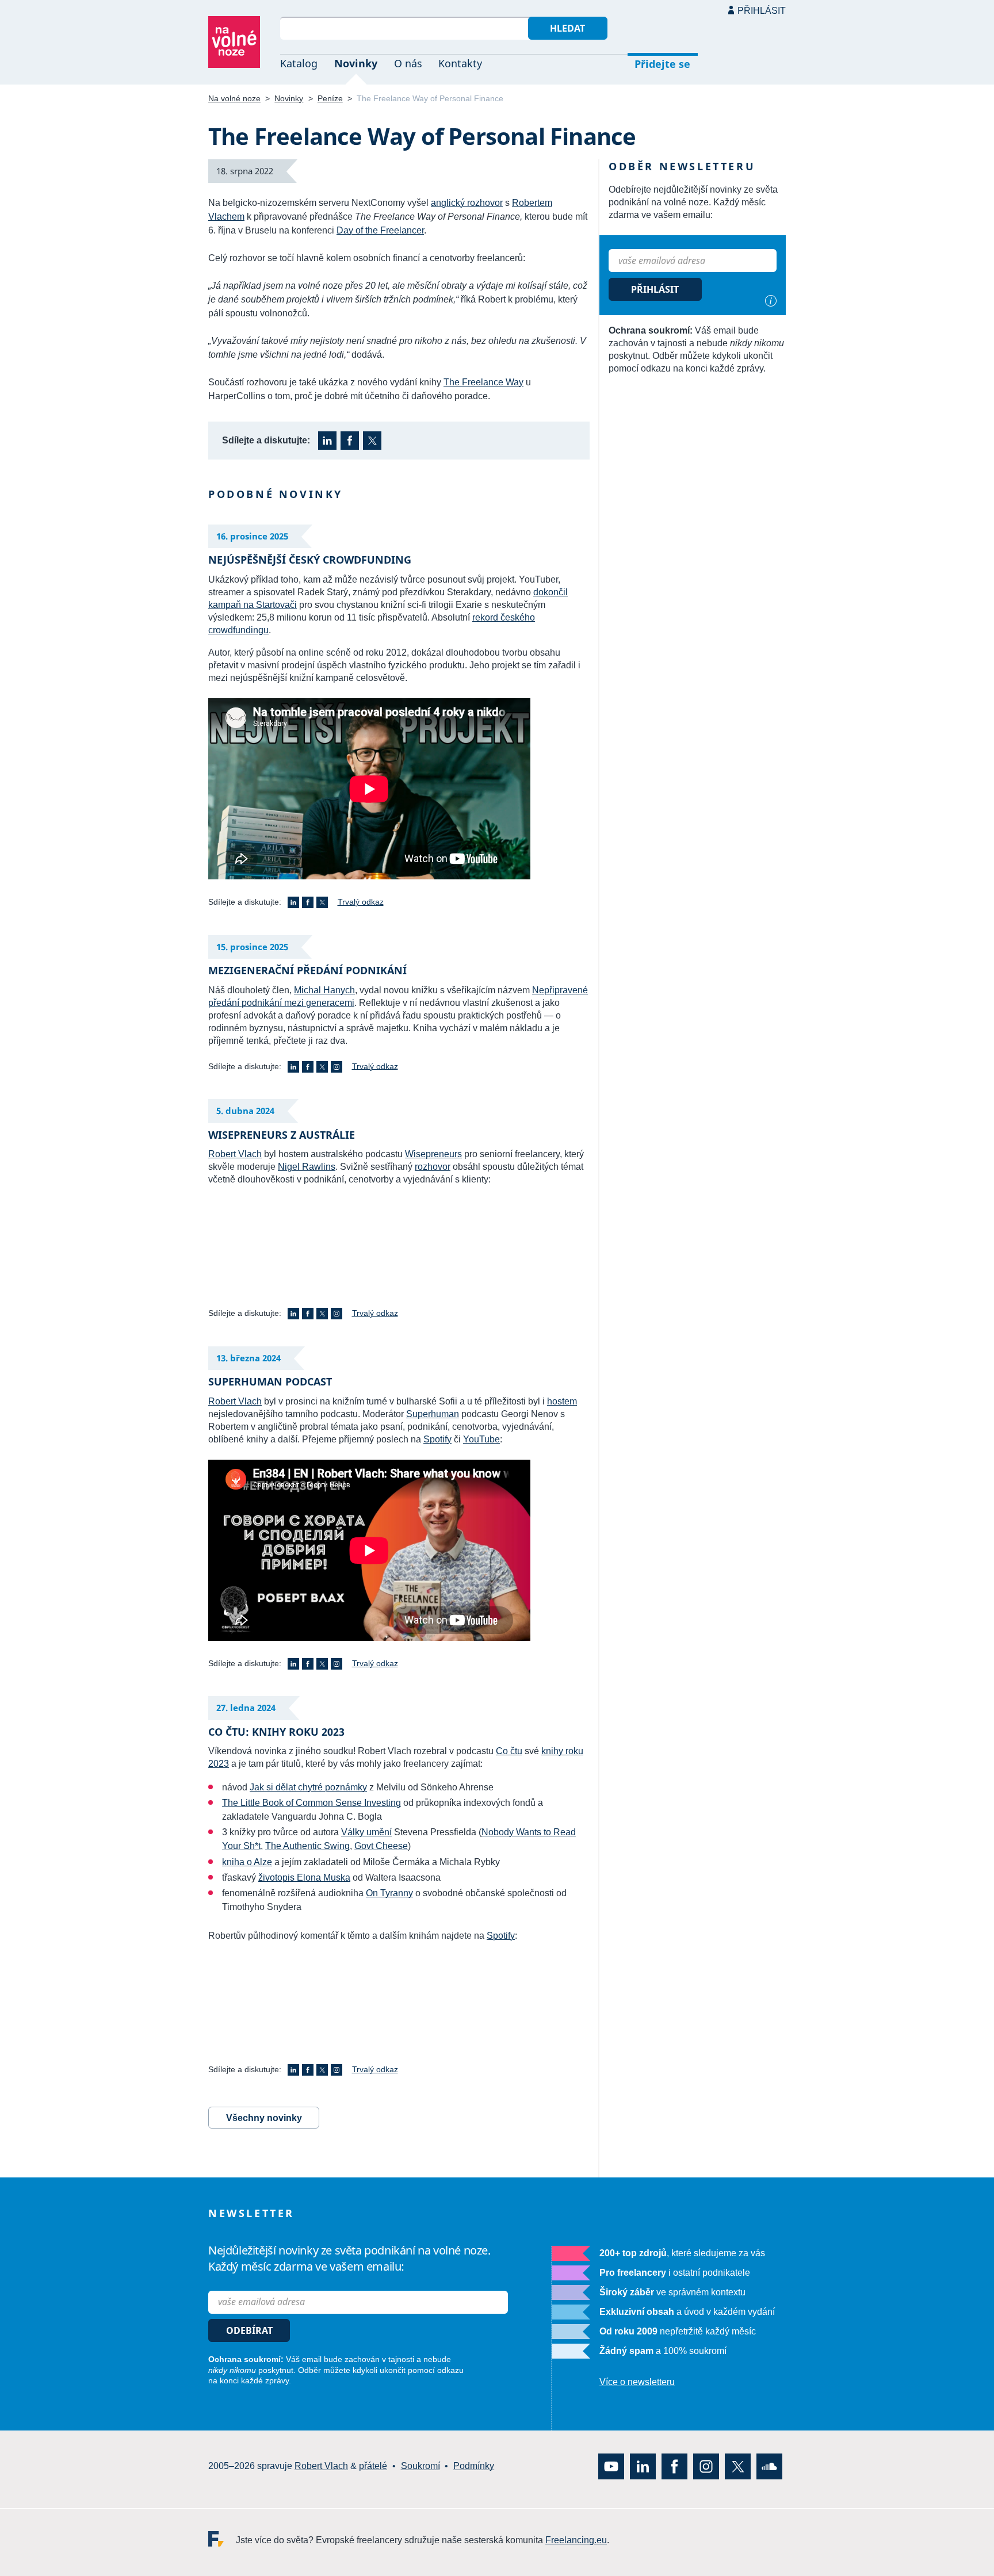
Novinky (356, 63)
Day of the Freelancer (380, 230)
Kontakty (460, 63)
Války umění (366, 1832)
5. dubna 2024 (245, 1111)
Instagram (337, 1067)
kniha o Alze (247, 1862)
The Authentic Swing (307, 1846)
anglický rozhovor (467, 203)
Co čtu (509, 1751)
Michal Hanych (324, 990)
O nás (408, 63)
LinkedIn (327, 441)
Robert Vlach (235, 1154)
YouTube (481, 1439)
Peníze (330, 98)
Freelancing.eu (222, 2538)
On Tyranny (389, 1893)
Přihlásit (762, 11)
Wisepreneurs (433, 1154)
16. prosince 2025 (252, 536)
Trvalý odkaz (361, 902)
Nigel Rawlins (307, 1167)
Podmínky (474, 2466)
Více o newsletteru (637, 2382)
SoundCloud (769, 2466)
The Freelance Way (483, 382)
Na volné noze (234, 98)
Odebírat (249, 2330)
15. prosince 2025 (252, 947)
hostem (562, 1401)
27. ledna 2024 (246, 1708)
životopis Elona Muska (304, 1878)
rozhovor (433, 1167)
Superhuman (433, 1414)
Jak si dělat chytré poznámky (308, 1787)
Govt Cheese (381, 1846)
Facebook (350, 441)
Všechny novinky (264, 2118)
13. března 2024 (248, 1358)
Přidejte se (662, 64)
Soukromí (420, 2466)
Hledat (567, 28)
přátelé (373, 2466)
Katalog (299, 63)
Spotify (437, 1439)
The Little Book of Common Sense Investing (311, 1803)
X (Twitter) (372, 441)
